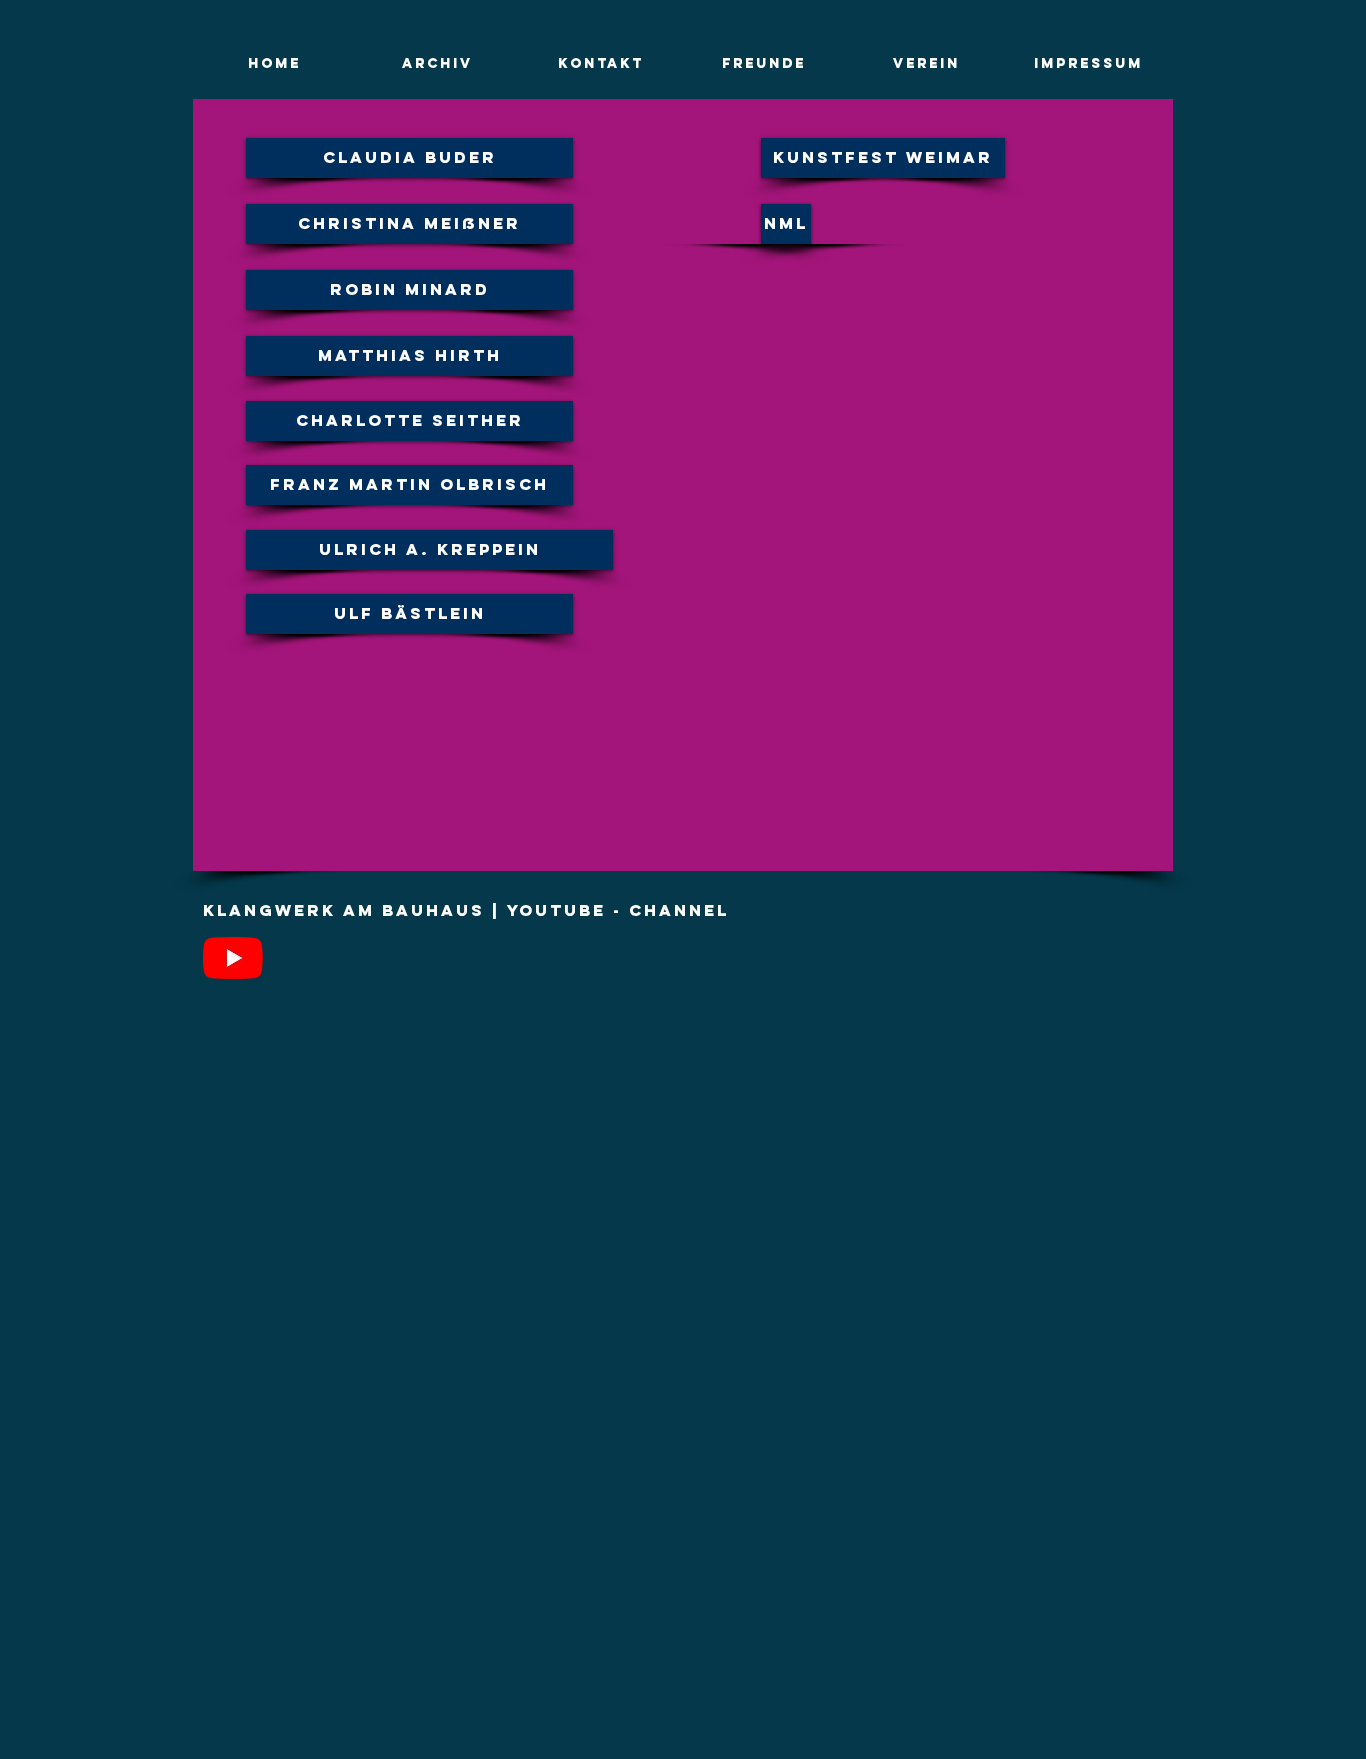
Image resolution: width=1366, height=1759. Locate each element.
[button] (437, 64)
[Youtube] (233, 958)
